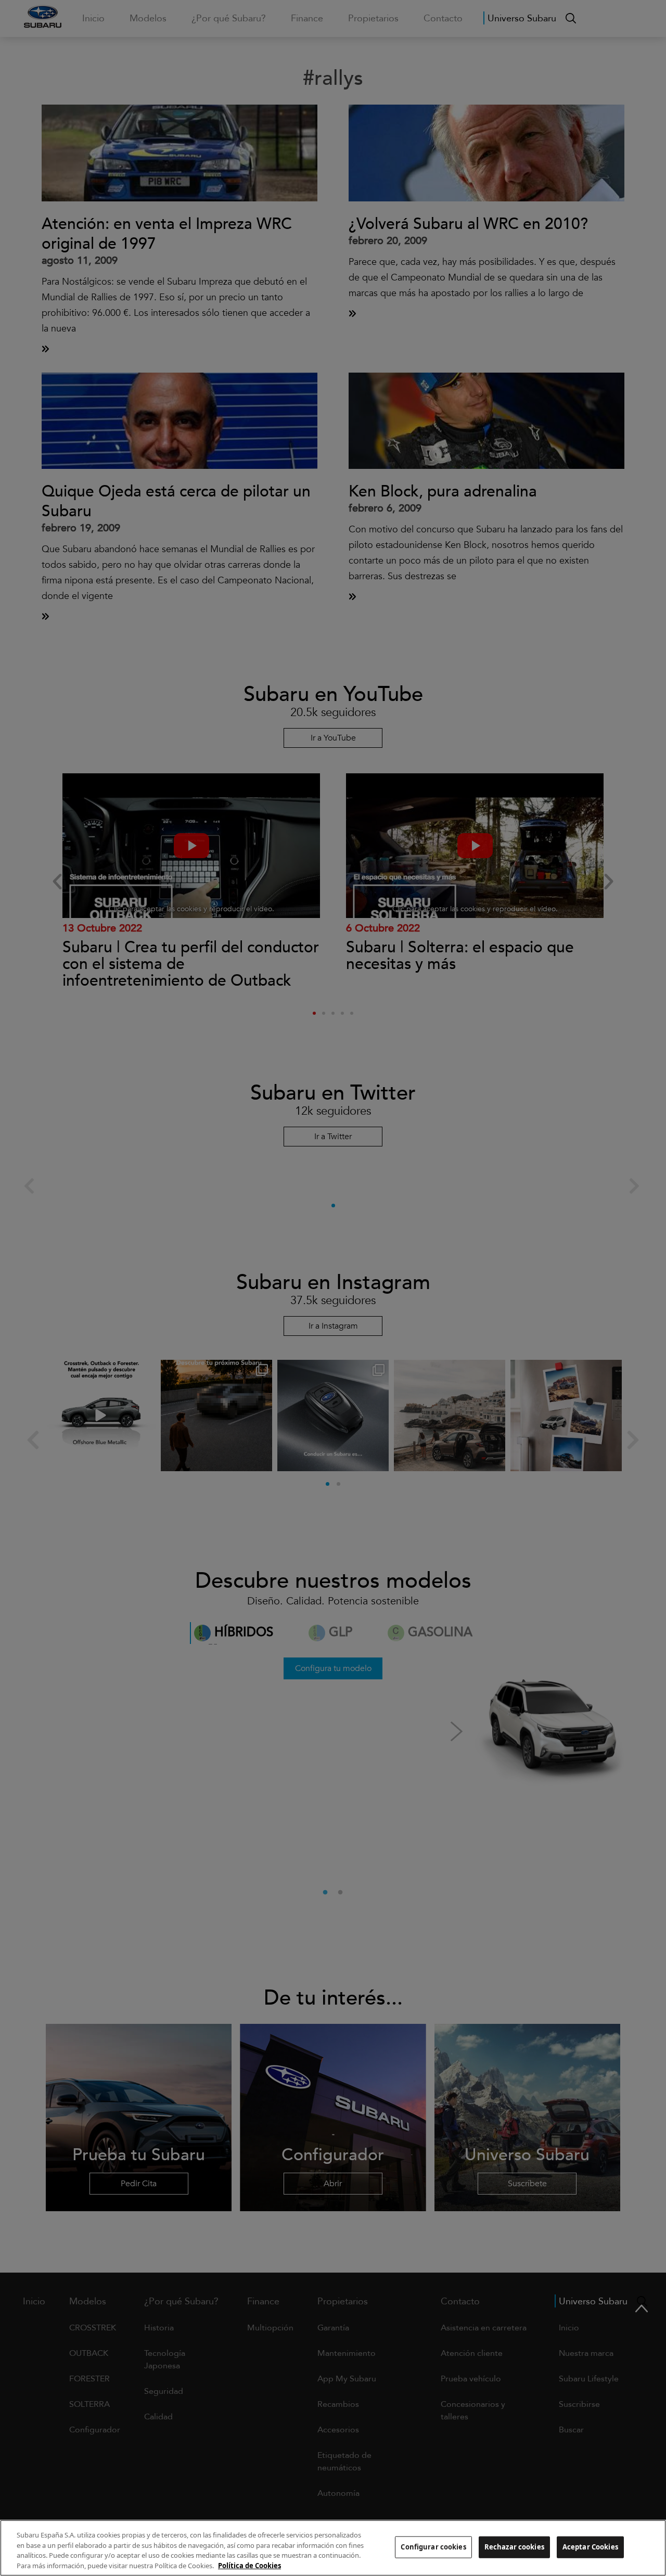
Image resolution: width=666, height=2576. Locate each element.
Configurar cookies (433, 2547)
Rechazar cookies (514, 2547)
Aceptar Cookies (590, 2547)
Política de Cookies (249, 2565)
